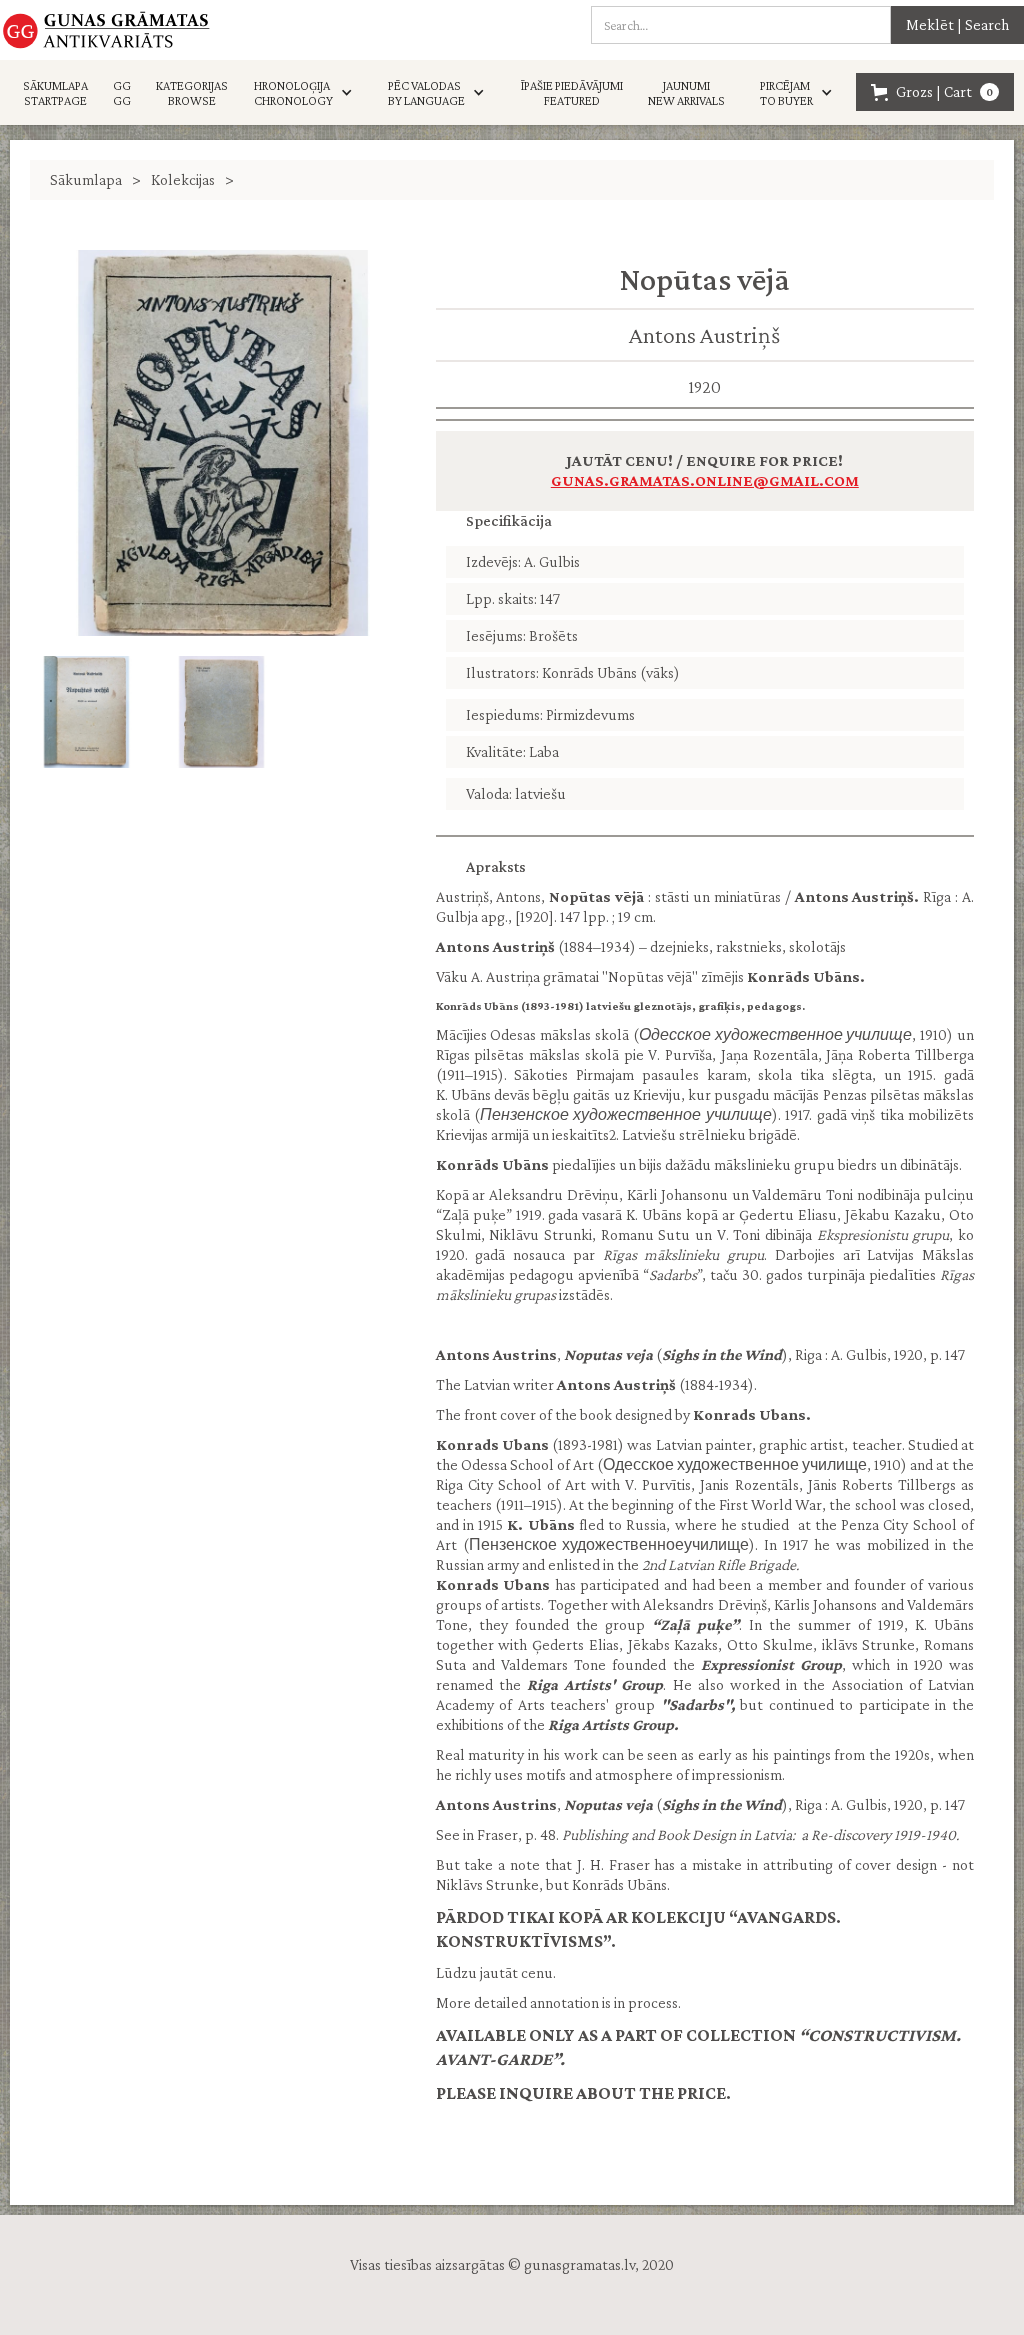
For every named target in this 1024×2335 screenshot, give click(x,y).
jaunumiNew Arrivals (686, 93)
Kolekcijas (183, 179)
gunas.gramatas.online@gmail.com (705, 480)
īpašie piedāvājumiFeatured (572, 93)
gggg (122, 93)
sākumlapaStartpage (55, 93)
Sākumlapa (86, 179)
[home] (106, 30)
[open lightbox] (223, 443)
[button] (308, 93)
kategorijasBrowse (192, 93)
